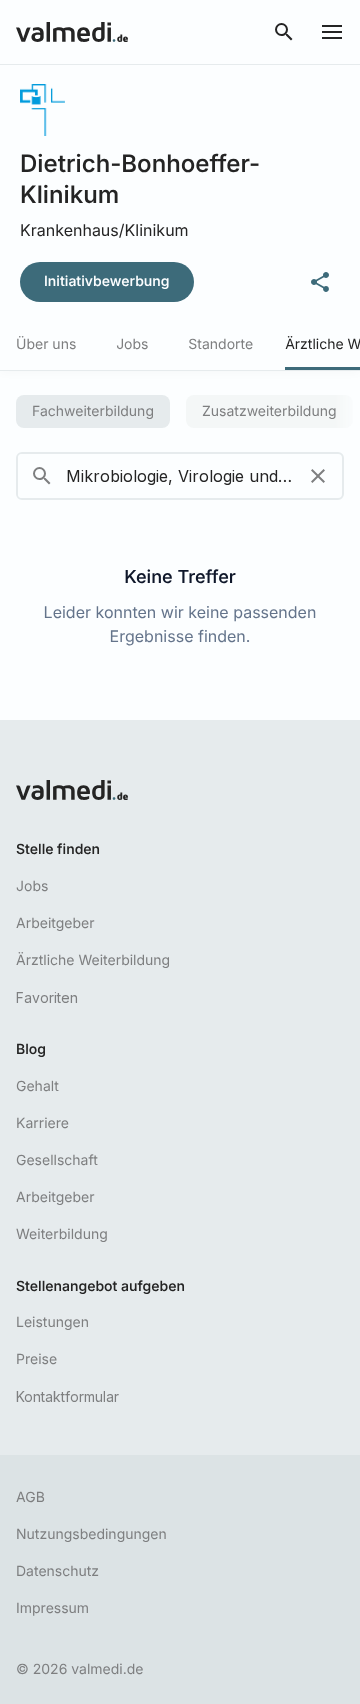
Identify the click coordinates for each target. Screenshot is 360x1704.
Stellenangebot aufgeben (100, 1286)
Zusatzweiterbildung (269, 411)
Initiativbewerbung (107, 281)
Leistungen (52, 1322)
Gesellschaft (57, 1160)
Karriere (42, 1123)
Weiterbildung (62, 1234)
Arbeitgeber (55, 923)
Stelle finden (58, 849)
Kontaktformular (67, 1396)
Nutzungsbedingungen (91, 1534)
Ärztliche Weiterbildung (93, 960)
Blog (31, 1049)
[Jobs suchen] (284, 32)
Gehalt (37, 1086)
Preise (36, 1359)
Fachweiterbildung (93, 411)
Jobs (32, 886)
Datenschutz (57, 1571)
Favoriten (47, 997)
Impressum (52, 1608)
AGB (30, 1497)
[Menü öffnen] (332, 32)
